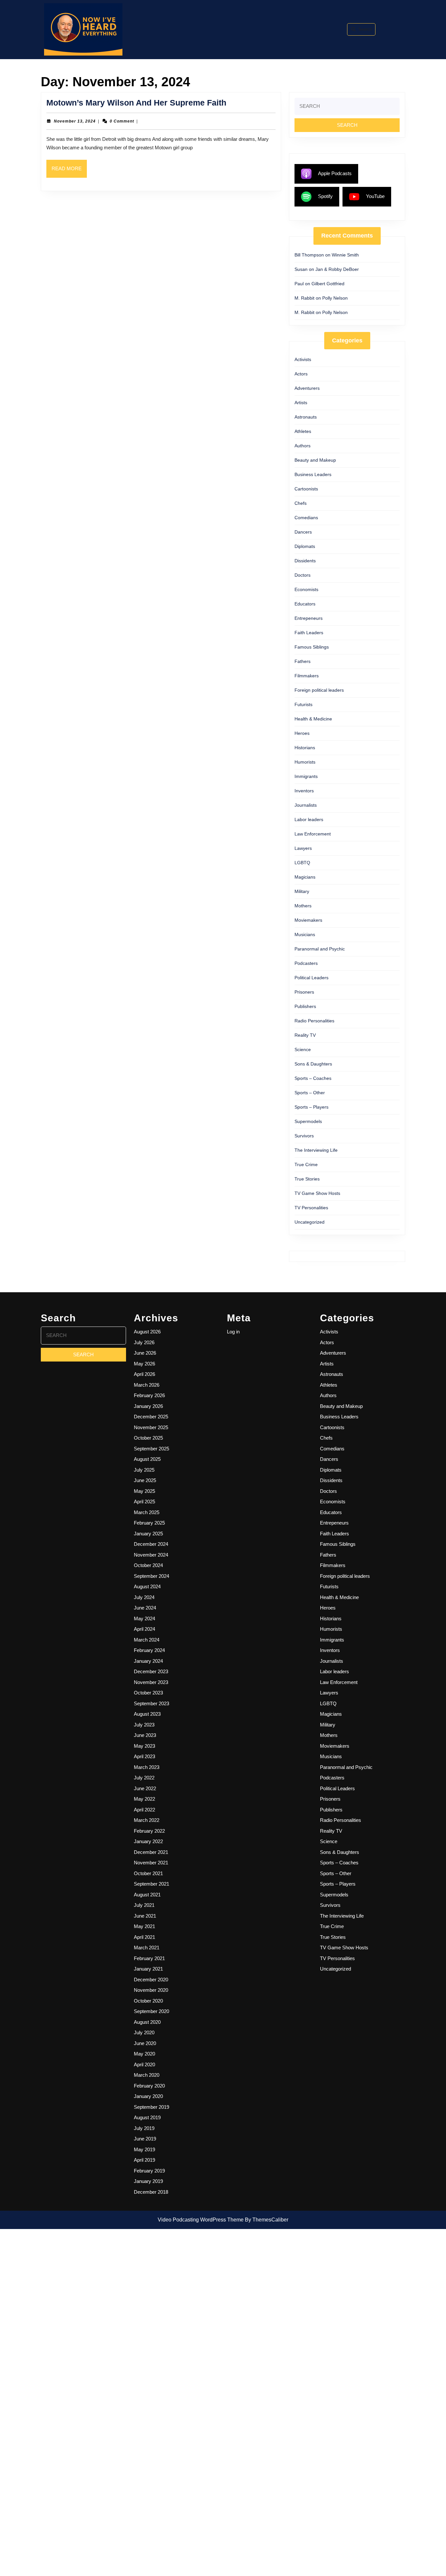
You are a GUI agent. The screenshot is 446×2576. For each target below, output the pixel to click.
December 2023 (151, 1671)
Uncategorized (310, 1222)
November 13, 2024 (75, 121)
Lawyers (303, 848)
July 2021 (144, 1905)
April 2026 (144, 1374)
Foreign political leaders (319, 690)
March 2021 (147, 1948)
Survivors (304, 1136)
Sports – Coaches (313, 1078)
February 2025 (149, 1523)
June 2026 (145, 1353)
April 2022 (144, 1810)
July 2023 (144, 1725)
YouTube (375, 196)
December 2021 (151, 1852)
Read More (69, 172)
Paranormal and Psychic (320, 949)
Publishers (305, 1006)
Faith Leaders (309, 633)
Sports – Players (311, 1107)
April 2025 (144, 1502)
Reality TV (305, 1035)
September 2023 (151, 1703)
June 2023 (145, 1735)
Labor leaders (309, 819)
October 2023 (148, 1693)
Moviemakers (308, 920)
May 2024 (144, 1618)
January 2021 (148, 1969)
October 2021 (148, 1873)
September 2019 (151, 2107)
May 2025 (144, 1491)
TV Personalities (311, 1208)
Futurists (303, 704)
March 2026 (147, 1385)
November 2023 (151, 1682)
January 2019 (148, 2181)
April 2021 (144, 1937)
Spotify (325, 196)
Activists (303, 359)
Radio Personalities (314, 1021)
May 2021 (144, 1926)
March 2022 (147, 1820)
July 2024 (144, 1597)
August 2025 (147, 1459)
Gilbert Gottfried (328, 284)
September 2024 (151, 1576)
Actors (301, 374)
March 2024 (147, 1640)
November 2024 (151, 1555)
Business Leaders (313, 474)
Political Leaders (311, 978)
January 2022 (148, 1841)
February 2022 (149, 1831)
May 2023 (144, 1746)
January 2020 (148, 2096)
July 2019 (144, 2128)
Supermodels (308, 1121)
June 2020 (145, 2043)
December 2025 (151, 1417)
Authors (303, 446)
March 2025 (147, 1512)
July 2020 (144, 2032)
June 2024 (145, 1608)
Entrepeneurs (309, 618)
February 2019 (149, 2171)
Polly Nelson (335, 298)
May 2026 (144, 1364)
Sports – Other (310, 1093)
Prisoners (304, 992)
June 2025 (145, 1480)
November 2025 (151, 1427)
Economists (306, 589)
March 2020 (147, 2075)
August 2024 (147, 1586)
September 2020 (151, 2011)
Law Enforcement (313, 834)
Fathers (303, 661)
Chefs (301, 503)
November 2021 (151, 1863)
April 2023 (144, 1756)
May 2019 (144, 2149)
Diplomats (305, 546)
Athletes (303, 431)
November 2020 (151, 1990)
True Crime (306, 1164)
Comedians (306, 518)
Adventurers (307, 388)
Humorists (305, 762)
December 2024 (151, 1544)
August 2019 (147, 2117)
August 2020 (147, 2022)
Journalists (306, 805)
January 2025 (148, 1534)
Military (302, 891)
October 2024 (148, 1565)
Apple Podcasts (335, 173)
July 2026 (144, 1342)
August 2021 (147, 1895)
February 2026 (149, 1395)
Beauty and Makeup (315, 460)
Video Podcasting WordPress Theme (201, 2220)
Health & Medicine (313, 719)
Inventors (304, 791)
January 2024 (148, 1661)
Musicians (305, 934)
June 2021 (145, 1916)
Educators (305, 604)
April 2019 (144, 2160)
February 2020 (149, 2086)
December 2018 (151, 2192)
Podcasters (306, 963)
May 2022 (144, 1799)
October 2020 (148, 2001)
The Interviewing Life (316, 1150)
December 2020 (151, 1980)
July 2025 (144, 1470)
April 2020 (144, 2064)
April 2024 (144, 1629)
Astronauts (306, 417)
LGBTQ (302, 863)
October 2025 (148, 1438)
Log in (233, 1332)
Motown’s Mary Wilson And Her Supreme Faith (136, 103)
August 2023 (147, 1714)
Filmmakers (307, 676)
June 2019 (145, 2139)
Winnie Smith (345, 255)
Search (365, 29)
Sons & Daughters (313, 1064)
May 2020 (144, 2054)
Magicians (305, 877)
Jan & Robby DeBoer (337, 269)
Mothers (303, 906)
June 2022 (145, 1788)
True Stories (307, 1179)
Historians (305, 748)
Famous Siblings (312, 647)
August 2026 (147, 1332)
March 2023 (147, 1767)
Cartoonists (306, 489)
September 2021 (151, 1884)
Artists (301, 403)
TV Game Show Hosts (317, 1193)
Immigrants (306, 776)
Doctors (303, 575)
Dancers (303, 532)
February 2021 (149, 1958)
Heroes (302, 733)
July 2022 (144, 1778)
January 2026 (148, 1406)
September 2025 (151, 1449)
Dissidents (305, 561)
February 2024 (149, 1650)
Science (303, 1049)
